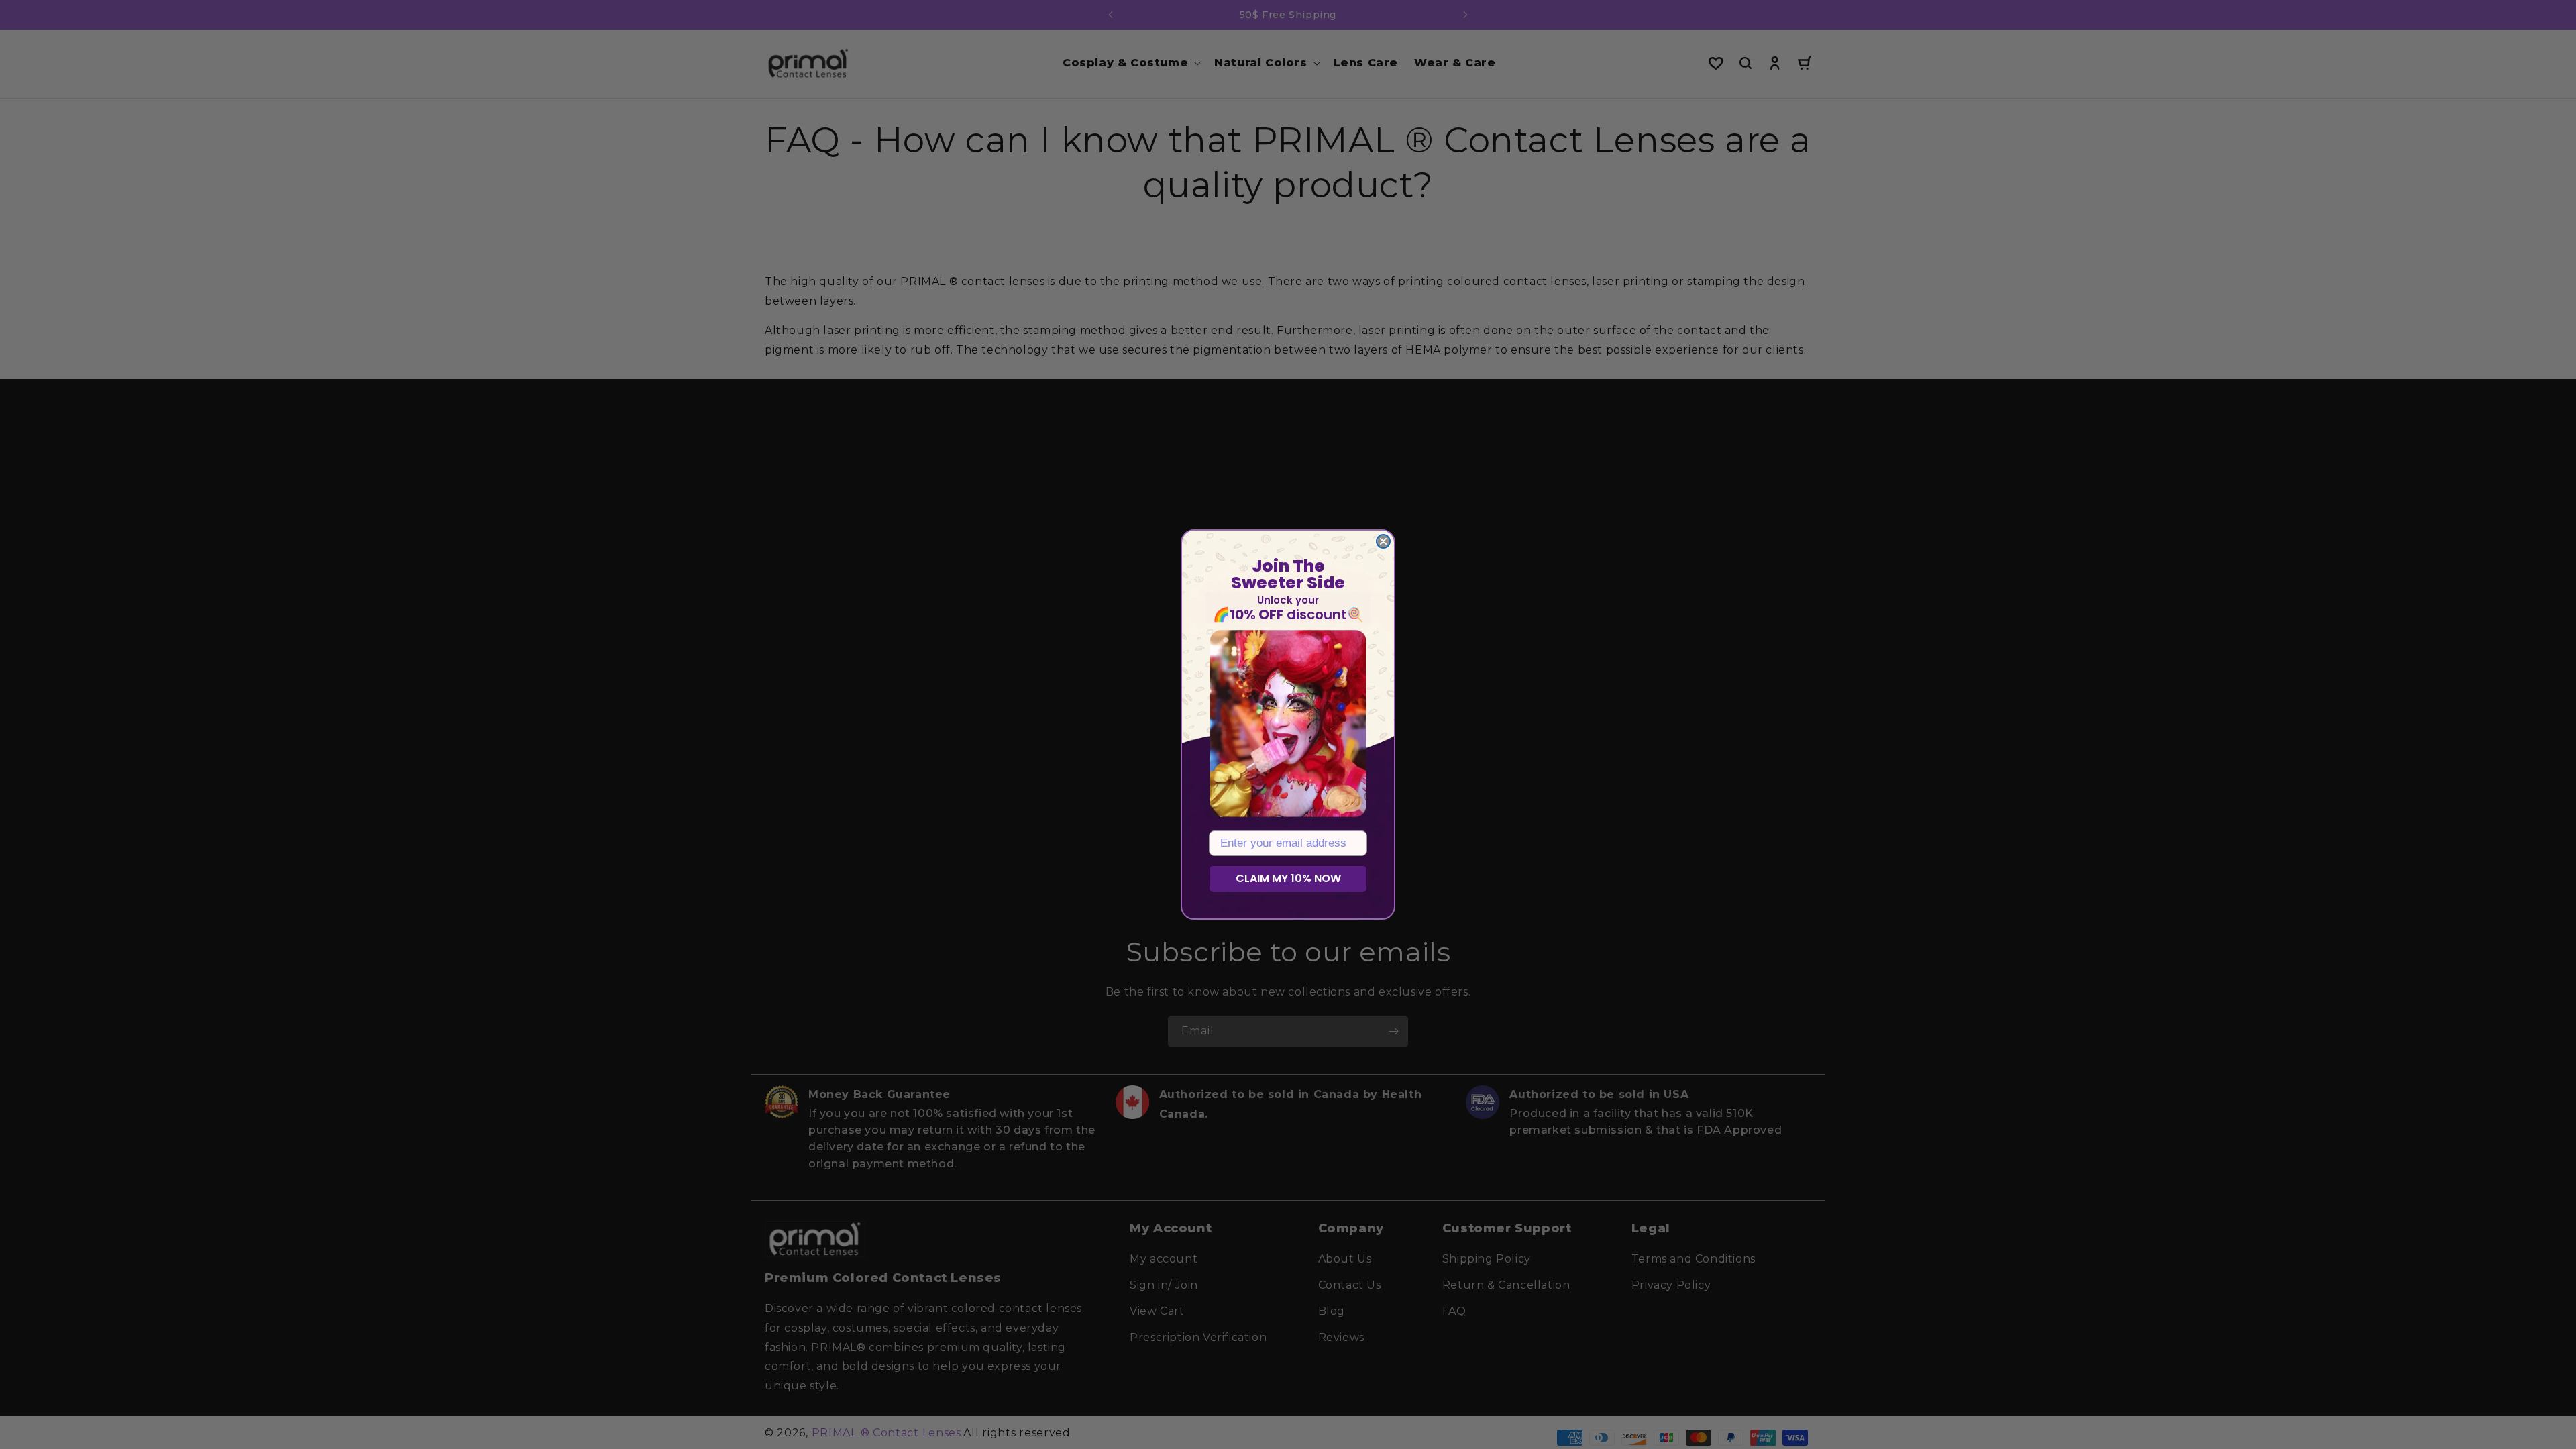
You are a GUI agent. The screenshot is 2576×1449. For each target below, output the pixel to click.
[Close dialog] (1383, 541)
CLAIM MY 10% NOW (1288, 878)
